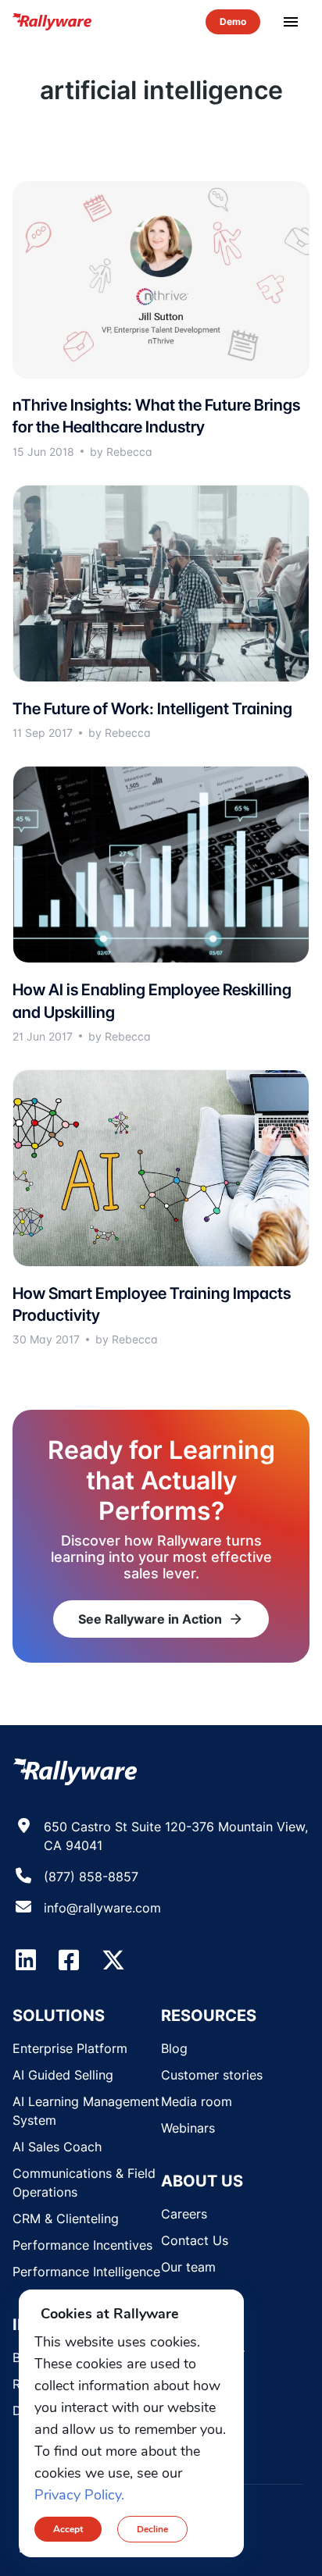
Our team (188, 2267)
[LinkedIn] (26, 1960)
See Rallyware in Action (161, 1619)
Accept (68, 2529)
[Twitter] (113, 1960)
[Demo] (233, 22)
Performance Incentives (82, 2245)
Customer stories (212, 2075)
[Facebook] (69, 1960)
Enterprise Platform (70, 2048)
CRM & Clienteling (66, 2218)
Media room (197, 2101)
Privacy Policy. (79, 2495)
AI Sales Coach (57, 2147)
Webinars (188, 2128)
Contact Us (195, 2240)
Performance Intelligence (86, 2272)
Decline (152, 2529)
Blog (174, 2048)
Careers (184, 2214)
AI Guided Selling (63, 2075)
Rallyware (53, 22)
